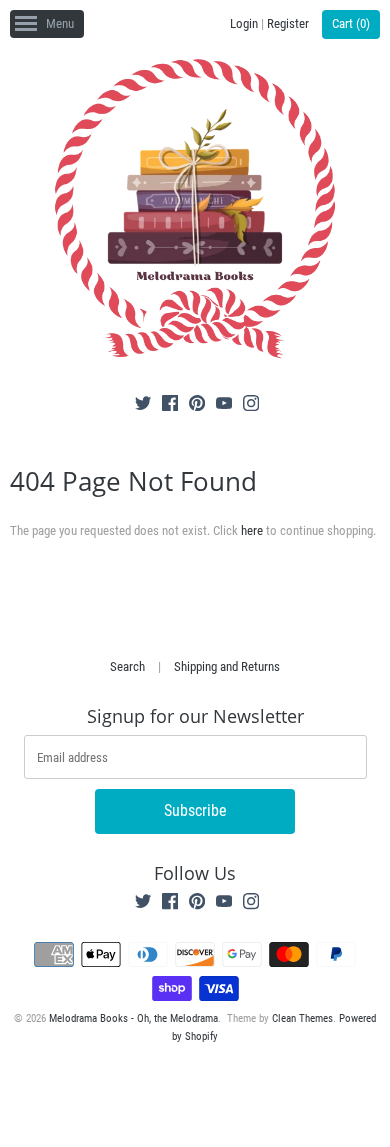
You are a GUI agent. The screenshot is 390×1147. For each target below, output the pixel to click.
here (252, 530)
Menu (60, 23)
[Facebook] (170, 406)
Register (288, 23)
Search (127, 666)
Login (244, 23)
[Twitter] (143, 406)
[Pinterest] (197, 406)
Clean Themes (302, 1018)
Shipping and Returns (227, 666)
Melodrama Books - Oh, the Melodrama (133, 1018)
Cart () (351, 23)
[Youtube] (224, 406)
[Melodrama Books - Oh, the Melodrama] (195, 212)
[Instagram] (251, 406)
